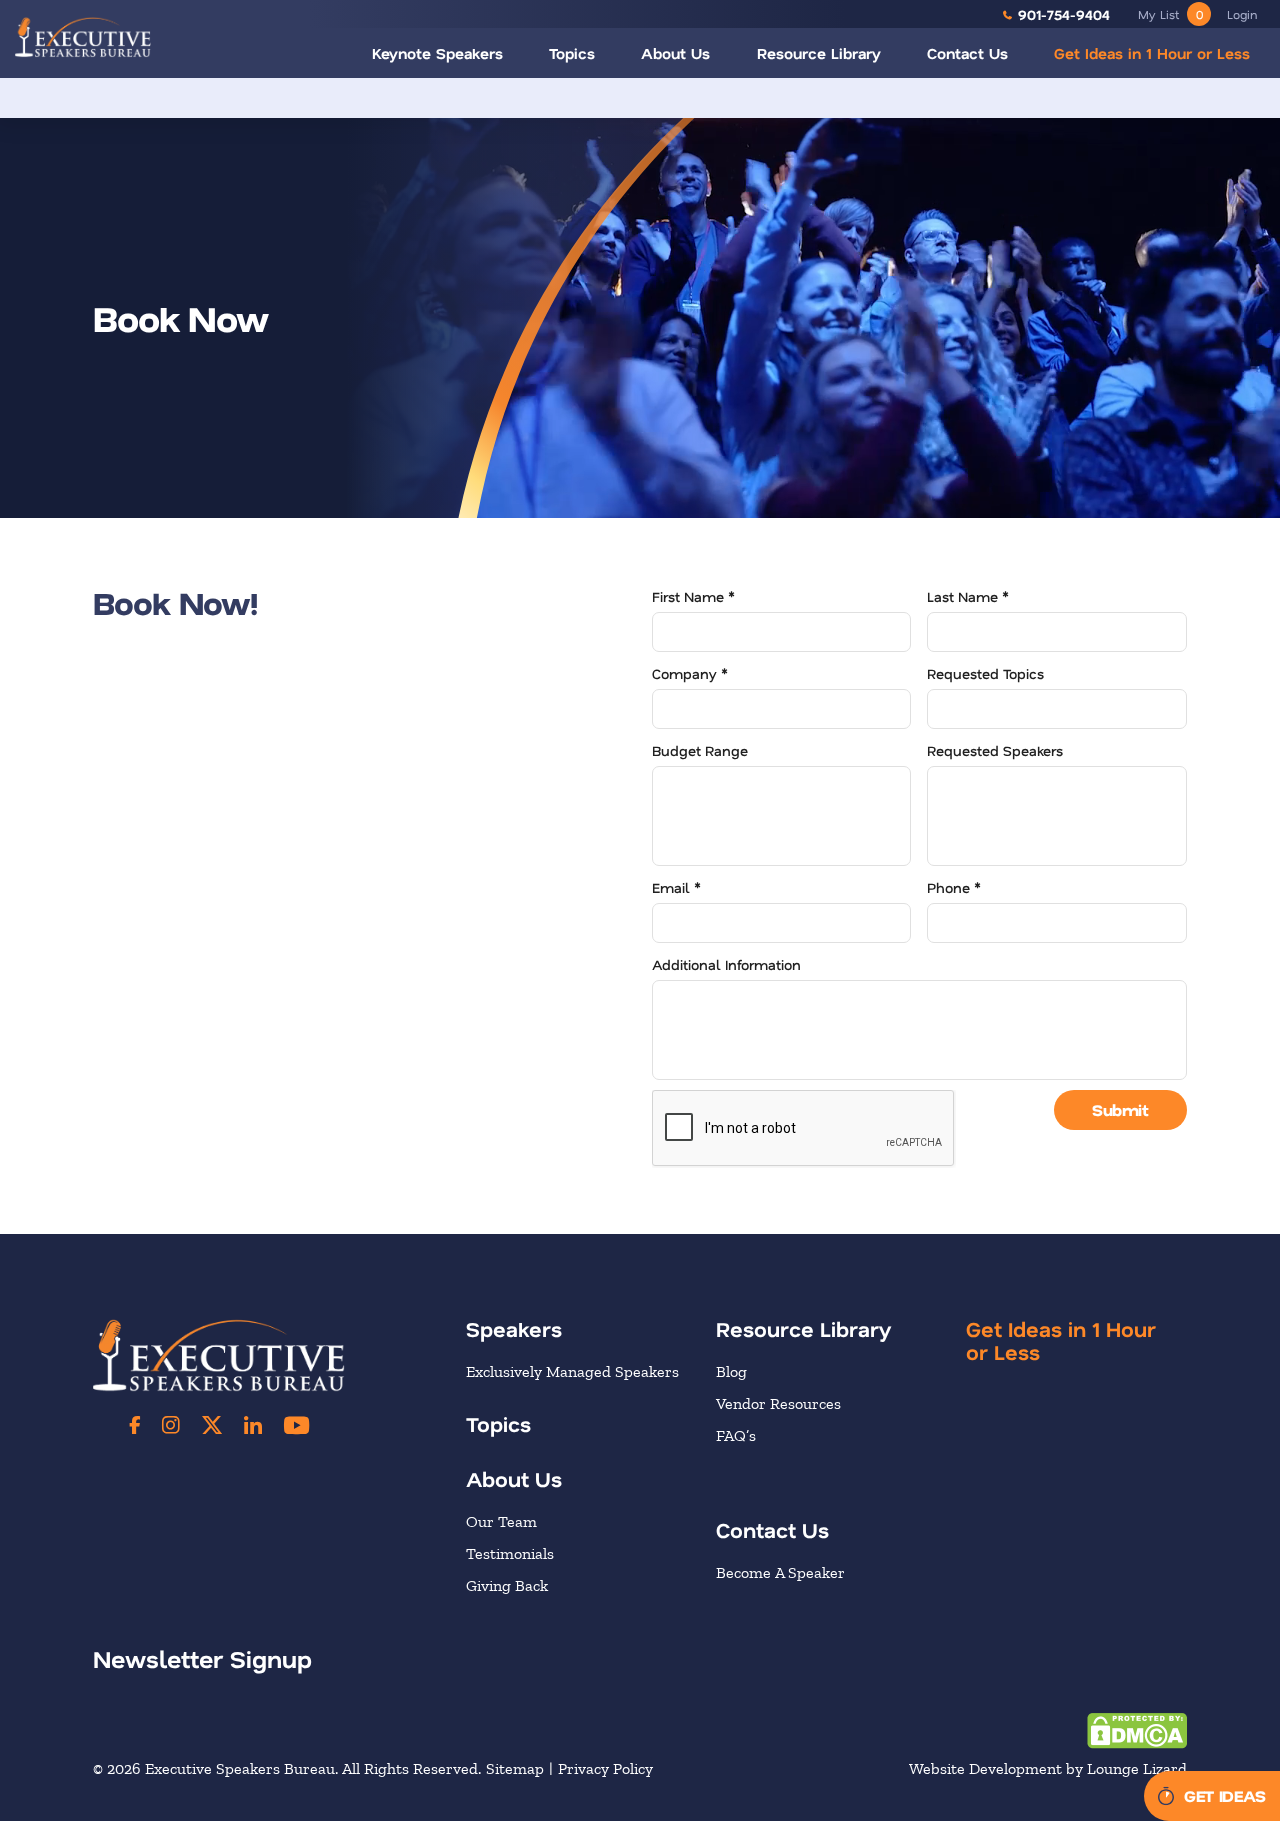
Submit (1120, 1109)
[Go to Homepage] (83, 36)
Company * (690, 673)
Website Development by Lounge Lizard (1048, 1768)
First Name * (693, 596)
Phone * (954, 887)
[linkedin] (253, 1425)
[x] (212, 1425)
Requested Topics (985, 673)
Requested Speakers (995, 750)
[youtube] (296, 1425)
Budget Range (700, 750)
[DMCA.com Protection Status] (1137, 1729)
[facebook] (135, 1425)
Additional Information (726, 964)
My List (1170, 14)
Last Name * (968, 596)
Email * (676, 887)
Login (1242, 14)
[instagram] (171, 1425)
